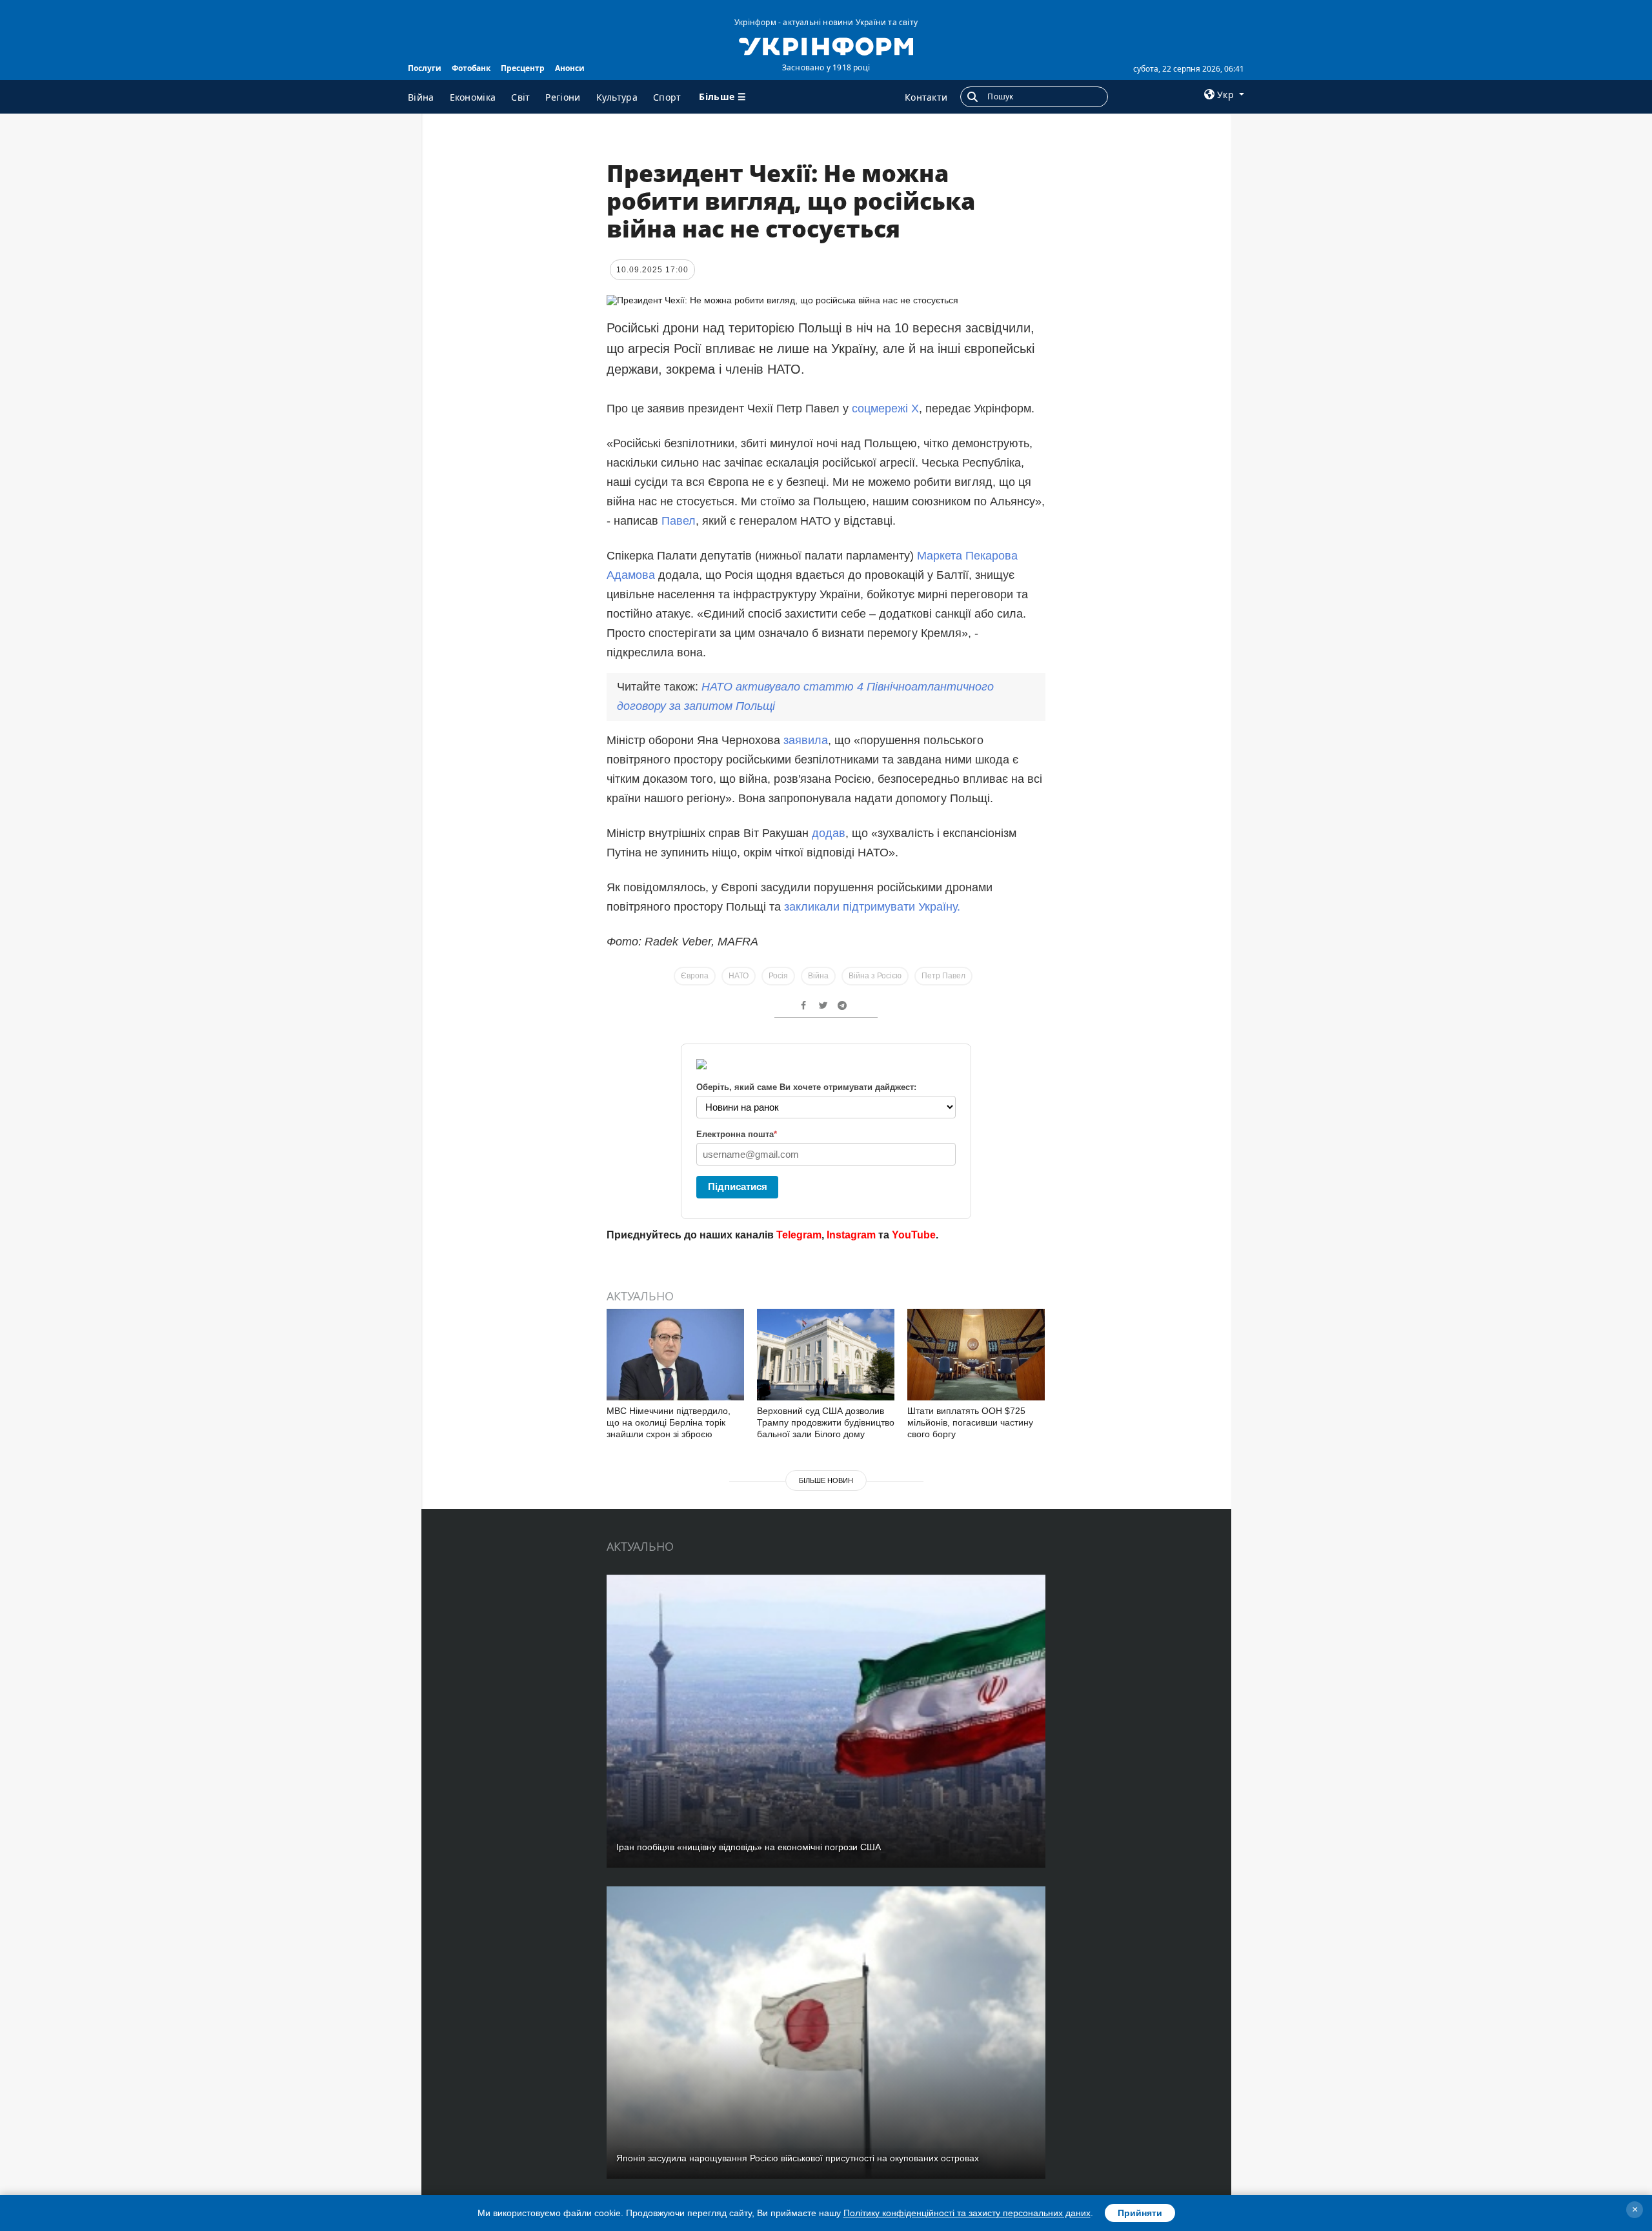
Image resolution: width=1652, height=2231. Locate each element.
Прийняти (1140, 2213)
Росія (778, 976)
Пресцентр (523, 68)
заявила (806, 740)
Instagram (851, 1235)
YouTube (914, 1235)
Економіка (473, 97)
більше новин (826, 1480)
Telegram (799, 1235)
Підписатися (738, 1186)
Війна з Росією (875, 976)
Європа (695, 976)
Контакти (926, 97)
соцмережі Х (885, 409)
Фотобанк (471, 68)
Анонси (570, 68)
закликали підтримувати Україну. (872, 907)
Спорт (667, 97)
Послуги (425, 68)
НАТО (739, 976)
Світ (520, 97)
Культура (617, 97)
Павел (679, 521)
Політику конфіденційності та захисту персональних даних (967, 2213)
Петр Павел (943, 976)
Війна (421, 97)
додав (829, 833)
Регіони (563, 97)
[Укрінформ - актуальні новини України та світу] (826, 45)
